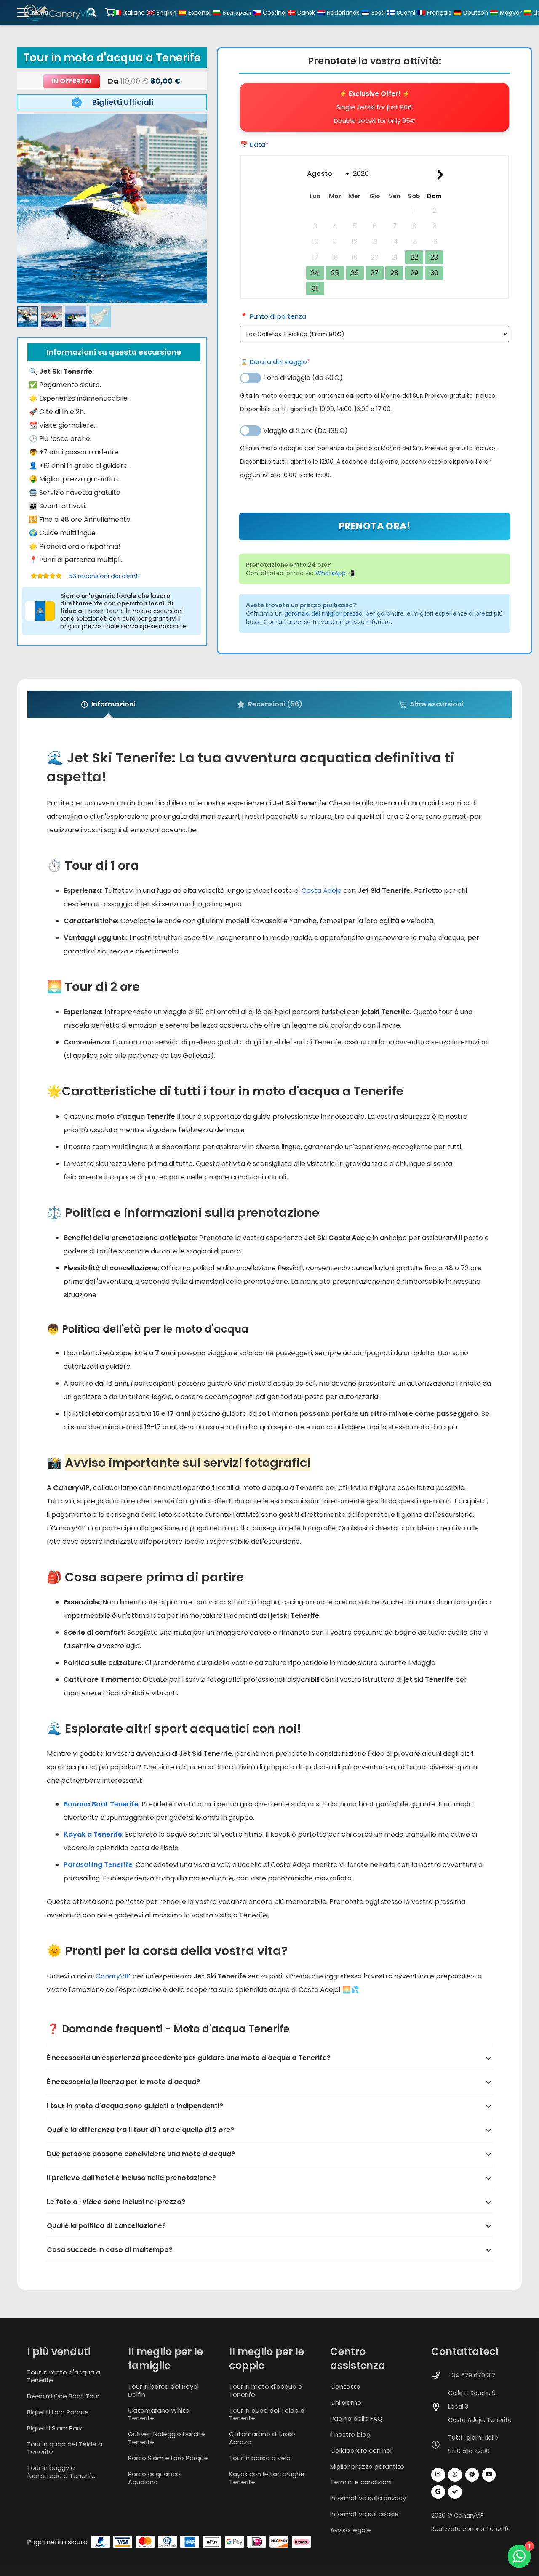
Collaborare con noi (361, 2450)
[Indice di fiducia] (455, 2492)
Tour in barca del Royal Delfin (163, 2390)
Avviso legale (351, 2530)
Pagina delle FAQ (356, 2418)
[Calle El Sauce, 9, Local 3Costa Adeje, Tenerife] (440, 2407)
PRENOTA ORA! (375, 526)
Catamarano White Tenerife (159, 2414)
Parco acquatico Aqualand (154, 2478)
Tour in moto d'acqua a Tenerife (64, 2376)
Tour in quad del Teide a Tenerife (65, 2448)
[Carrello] (110, 13)
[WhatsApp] (455, 2475)
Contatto (345, 2386)
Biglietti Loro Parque (58, 2412)
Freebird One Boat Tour (63, 2396)
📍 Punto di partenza (273, 316)
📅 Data (270, 145)
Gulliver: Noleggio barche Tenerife (167, 2438)
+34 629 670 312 (472, 2375)
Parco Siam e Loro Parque (168, 2458)
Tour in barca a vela (260, 2458)
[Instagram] (438, 2475)
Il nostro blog (350, 2434)
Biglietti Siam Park (55, 2428)
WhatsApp (331, 573)
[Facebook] (472, 2475)
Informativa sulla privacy (368, 2498)
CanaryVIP (113, 1976)
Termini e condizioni (361, 2482)
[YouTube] (489, 2475)
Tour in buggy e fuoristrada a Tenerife (61, 2472)
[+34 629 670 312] (440, 2375)
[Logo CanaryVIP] (59, 13)
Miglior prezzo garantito (367, 2466)
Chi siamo (346, 2402)
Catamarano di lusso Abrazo (262, 2438)
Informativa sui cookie (364, 2514)
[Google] (438, 2492)
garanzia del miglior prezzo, (324, 613)
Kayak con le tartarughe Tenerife (267, 2478)
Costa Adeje (322, 891)
